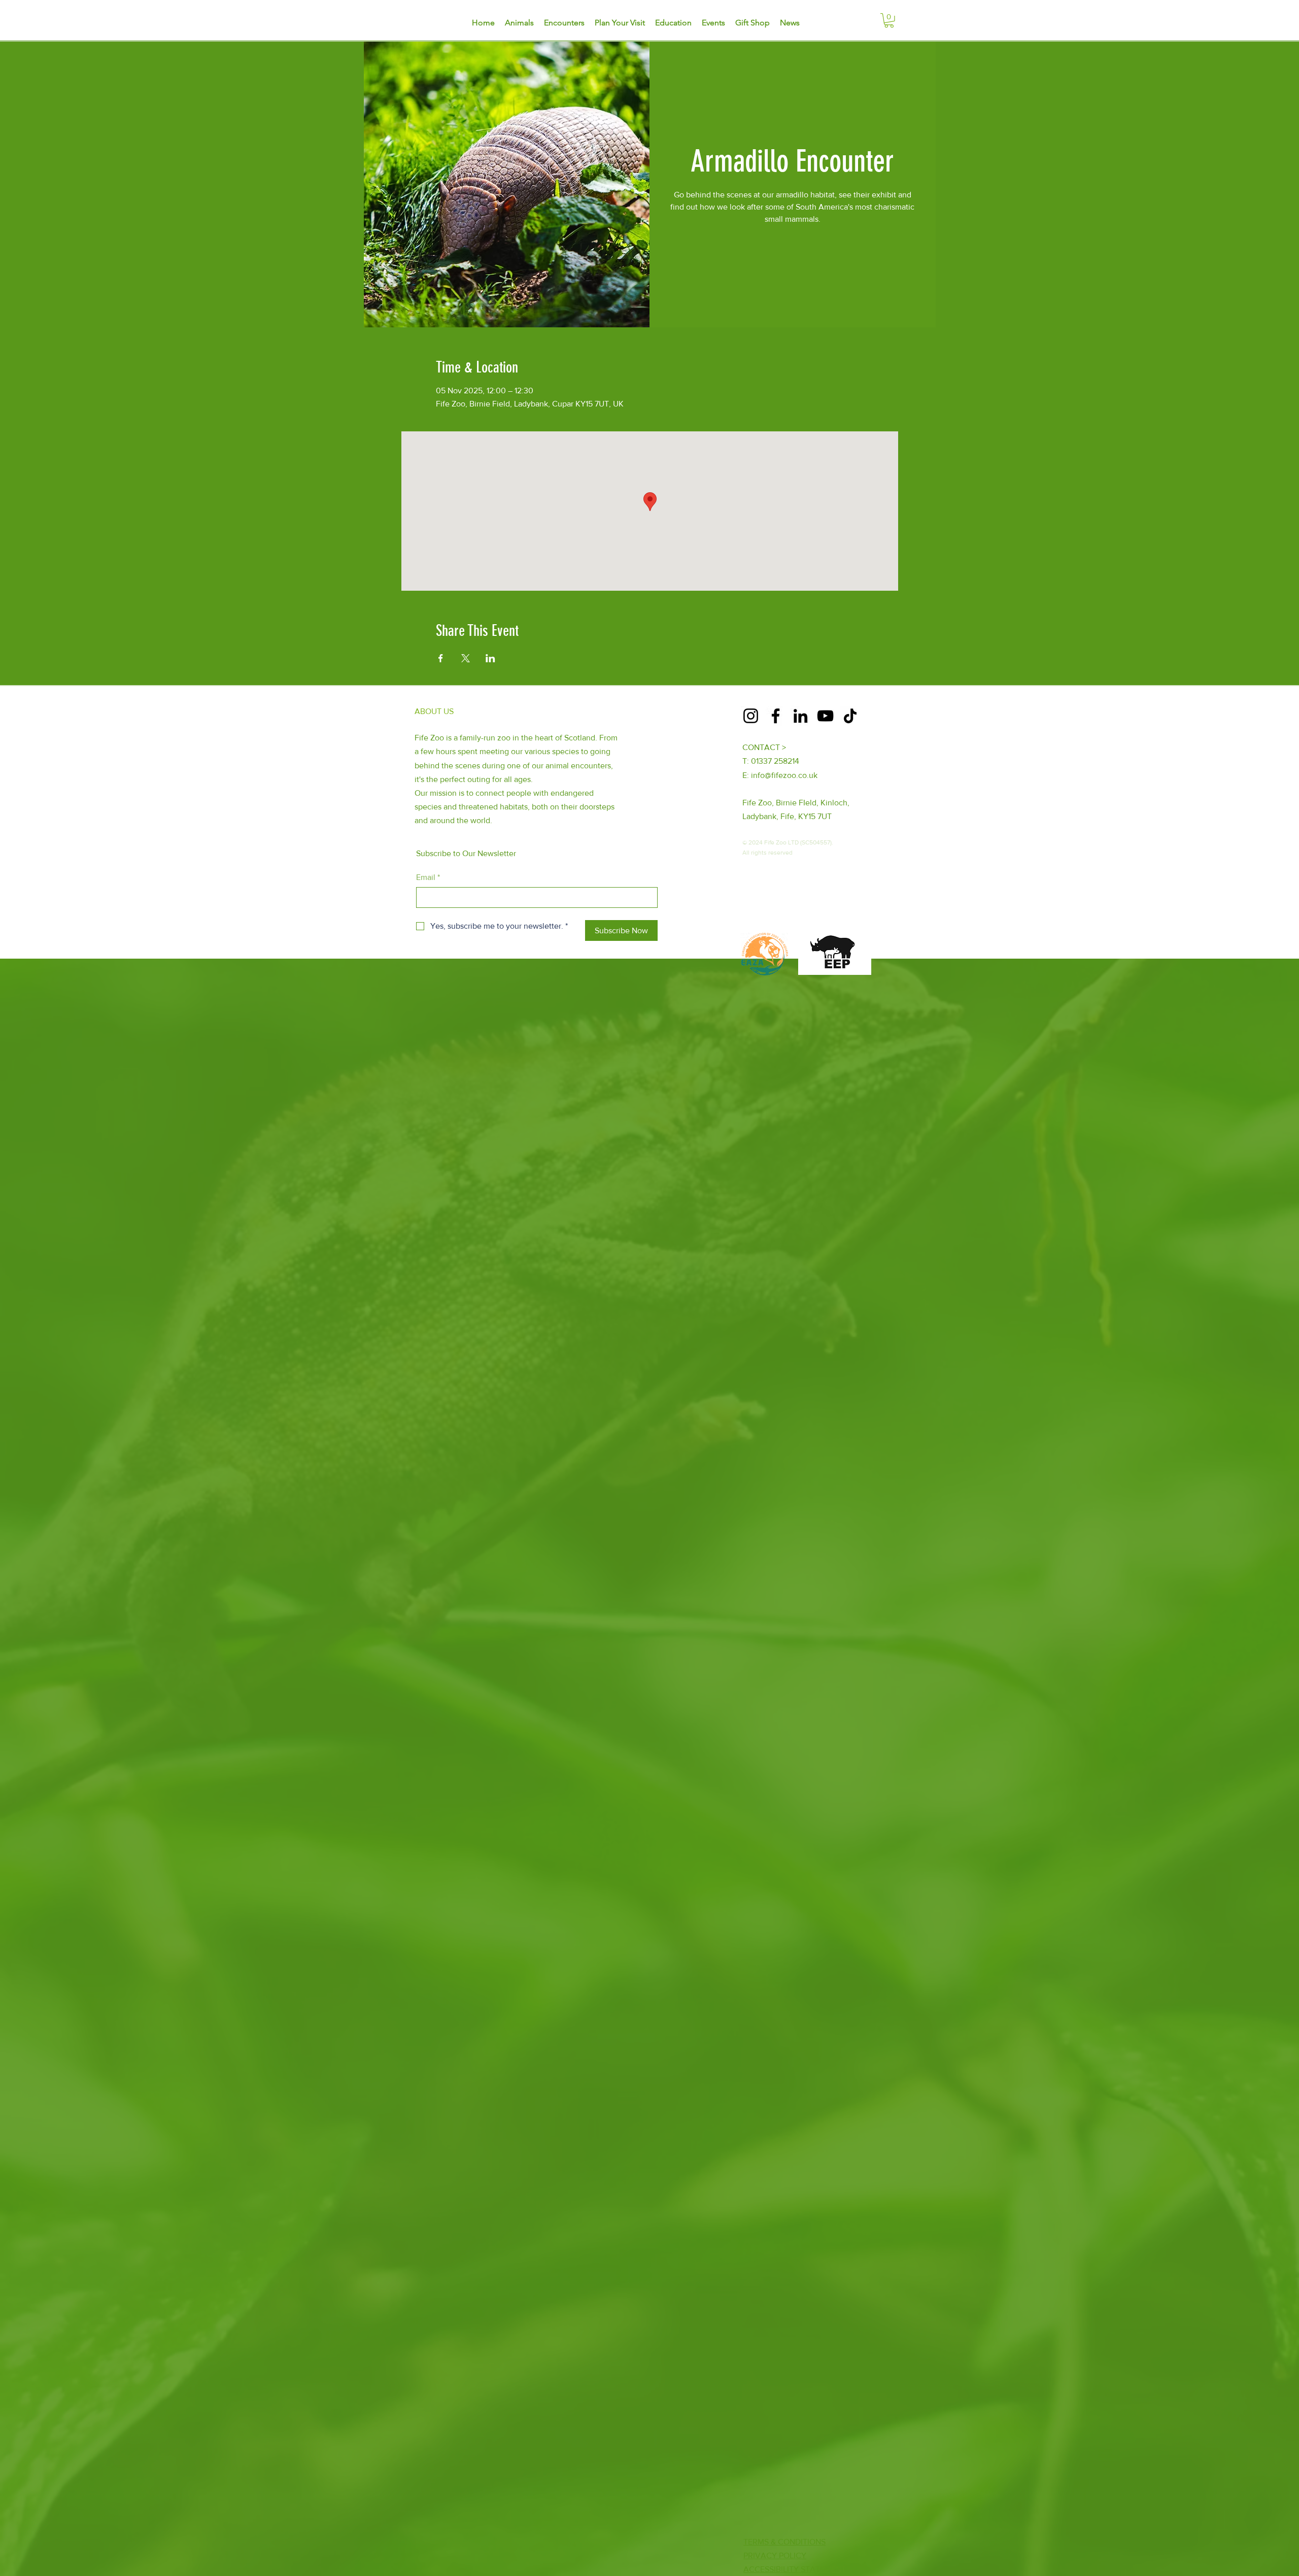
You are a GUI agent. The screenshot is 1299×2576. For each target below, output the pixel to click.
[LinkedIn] (800, 716)
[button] (889, 21)
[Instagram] (751, 716)
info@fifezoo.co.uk (784, 775)
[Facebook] (776, 716)
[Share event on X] (466, 658)
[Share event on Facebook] (441, 658)
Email (428, 877)
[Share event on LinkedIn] (490, 658)
